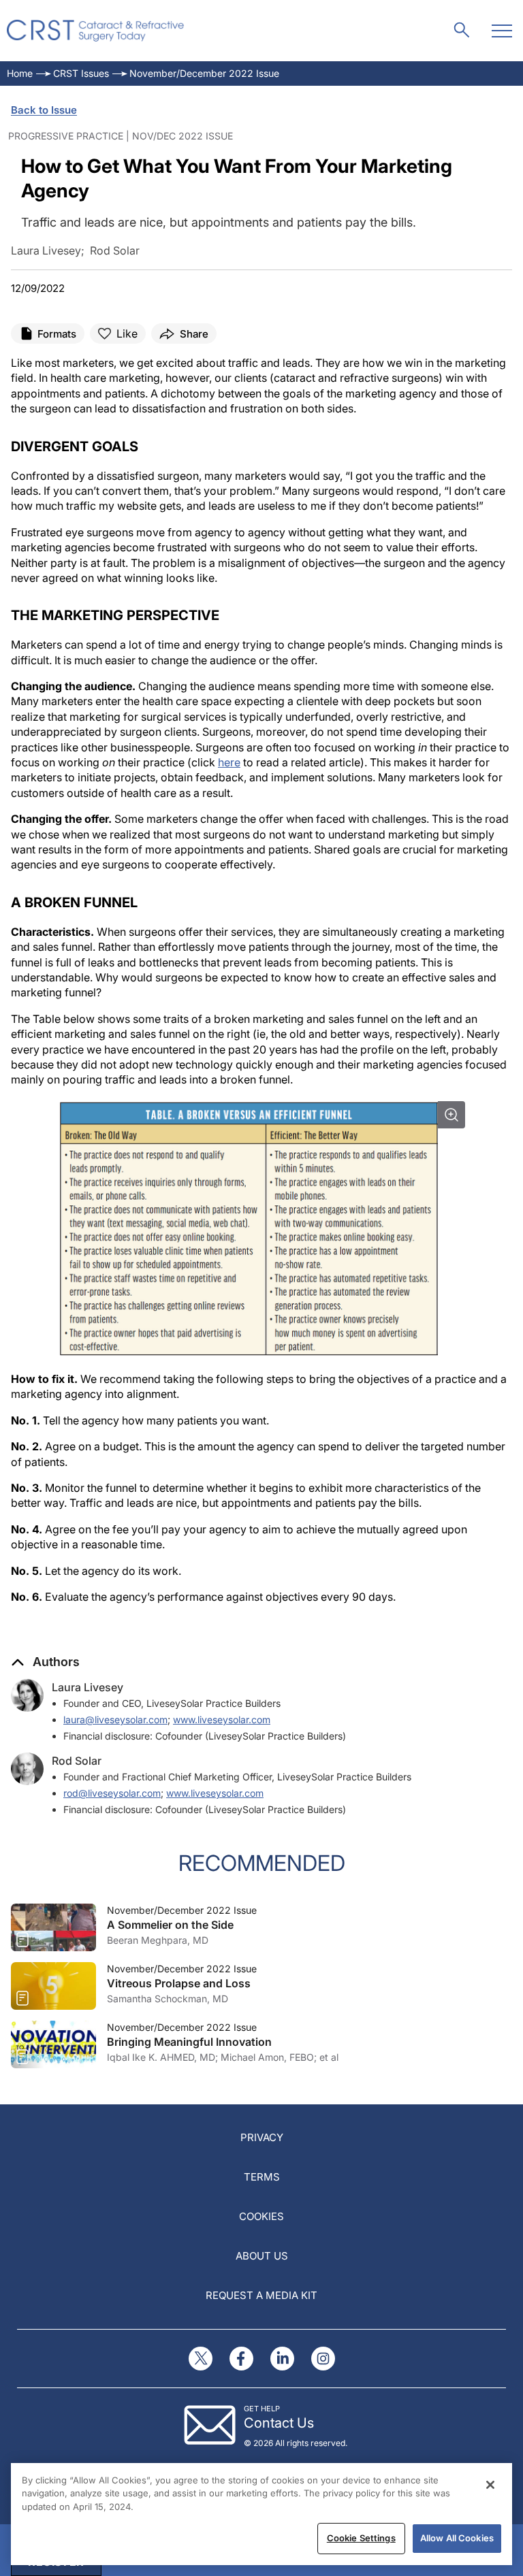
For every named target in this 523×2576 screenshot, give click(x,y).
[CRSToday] (96, 31)
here (229, 762)
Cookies (261, 2216)
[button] (45, 1662)
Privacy (262, 2137)
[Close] (490, 2485)
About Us (262, 2256)
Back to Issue (44, 110)
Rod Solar (77, 1761)
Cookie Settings (361, 2538)
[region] (261, 2514)
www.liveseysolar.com (222, 1719)
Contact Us (279, 2423)
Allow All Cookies (457, 2538)
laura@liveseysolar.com (115, 1719)
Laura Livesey (88, 1687)
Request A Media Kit (261, 2295)
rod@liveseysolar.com (112, 1793)
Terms (262, 2177)
